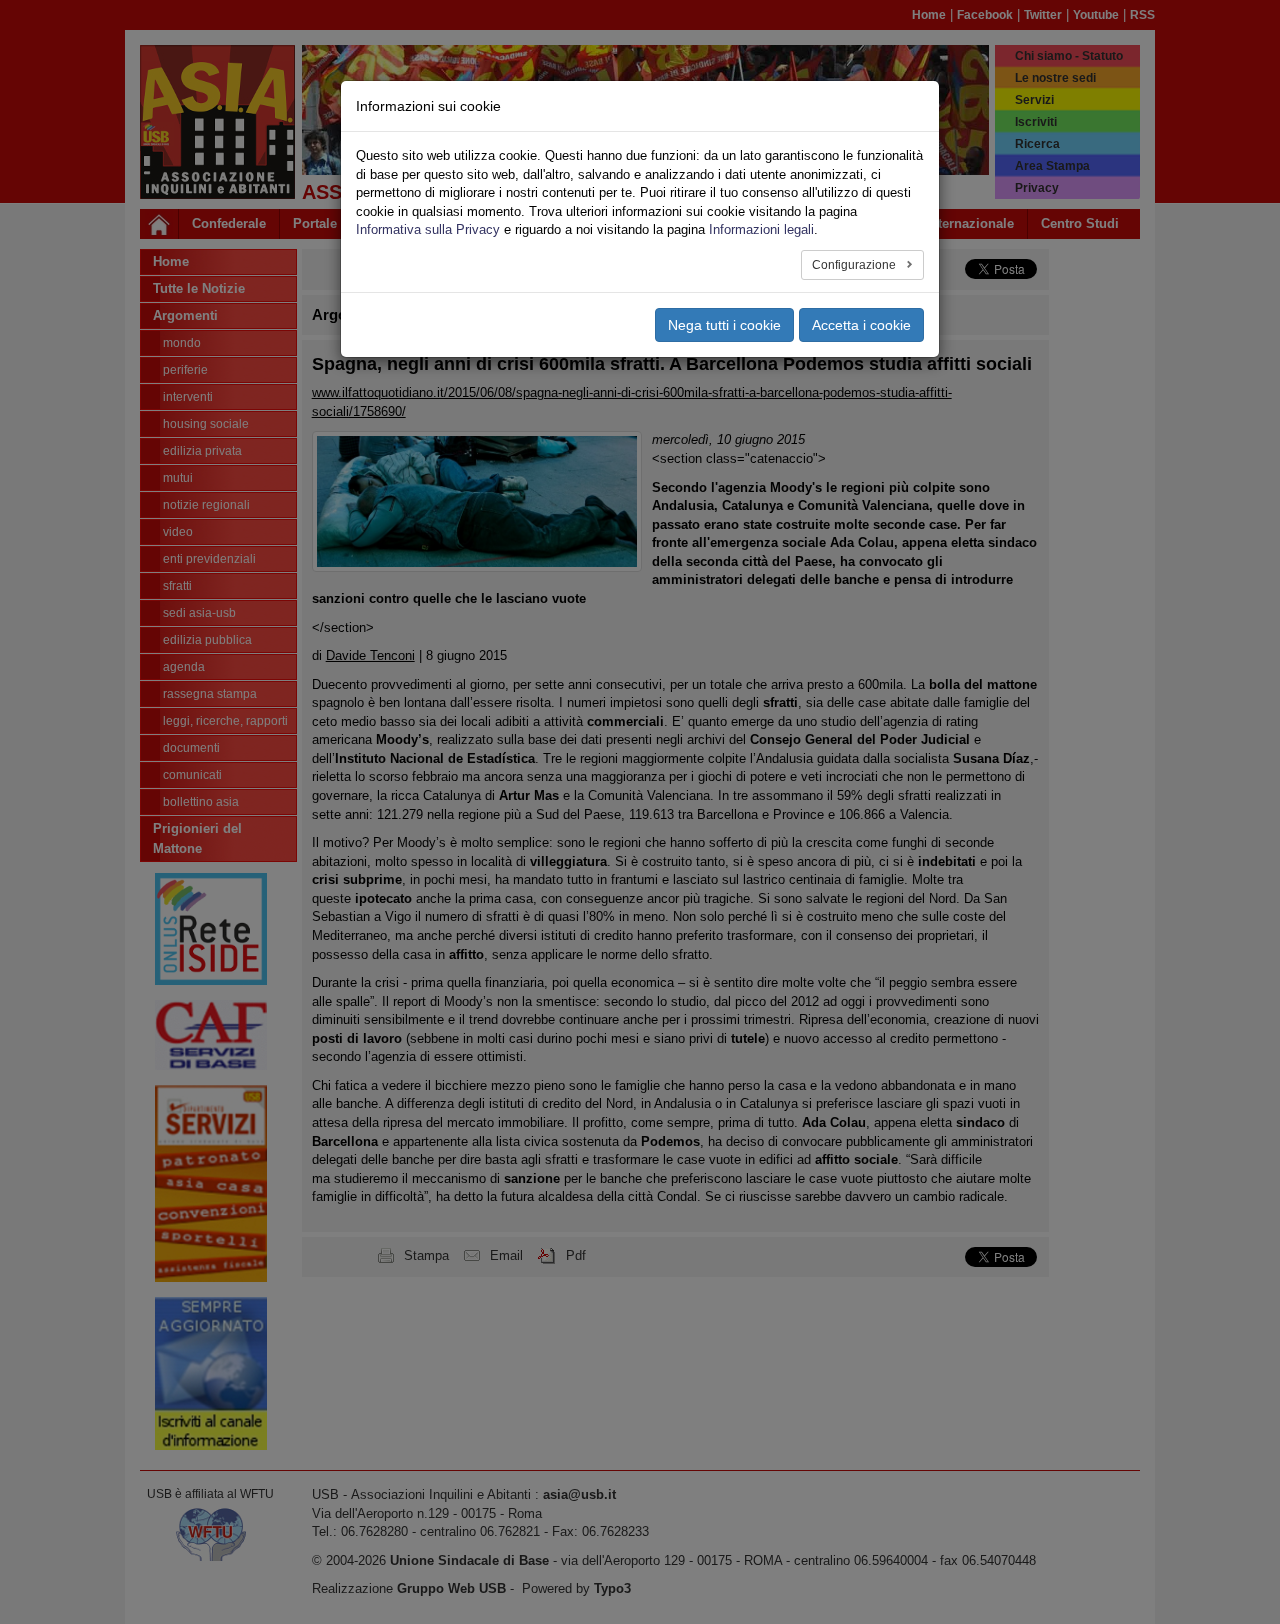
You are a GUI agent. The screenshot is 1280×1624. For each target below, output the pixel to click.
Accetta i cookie (861, 325)
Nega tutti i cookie (724, 325)
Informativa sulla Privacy (428, 229)
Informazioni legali (761, 229)
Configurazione (855, 265)
